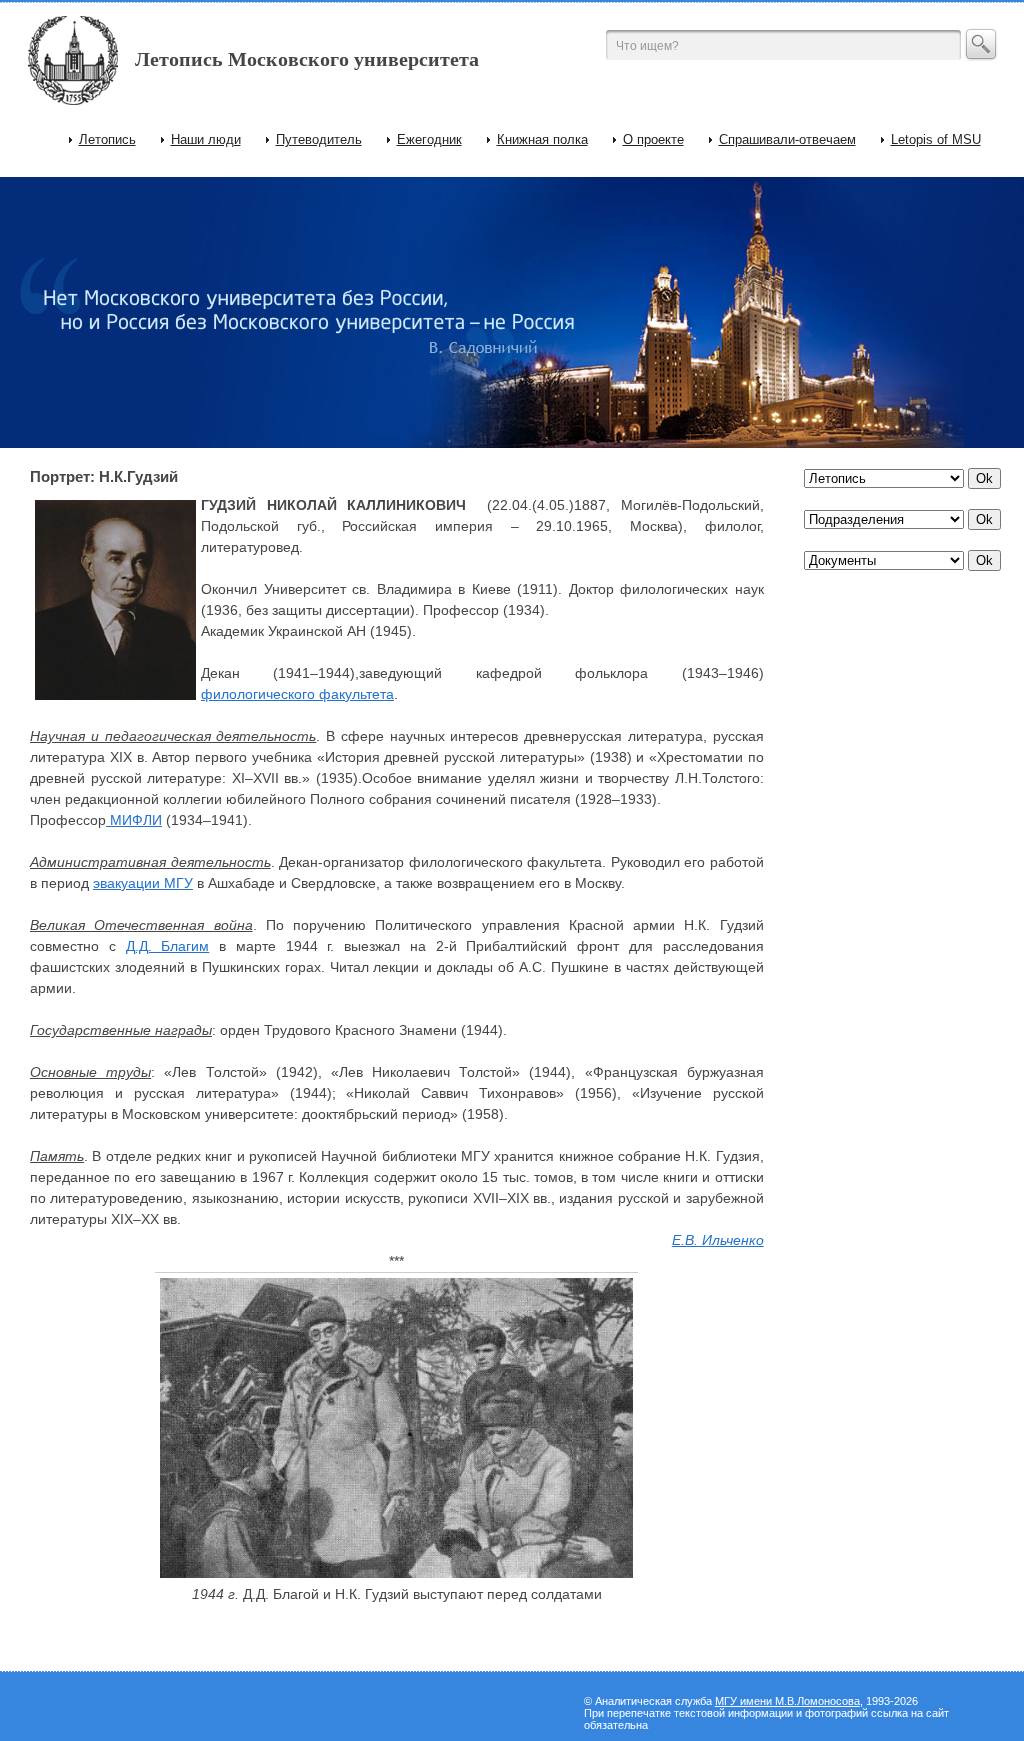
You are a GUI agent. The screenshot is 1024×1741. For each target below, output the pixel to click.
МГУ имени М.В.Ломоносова (787, 1701)
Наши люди (206, 139)
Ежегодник (429, 139)
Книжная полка (542, 139)
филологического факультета (297, 694)
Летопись (107, 139)
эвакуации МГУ (143, 883)
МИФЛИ (134, 820)
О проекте (653, 139)
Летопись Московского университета (307, 59)
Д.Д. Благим (168, 946)
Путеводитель (319, 139)
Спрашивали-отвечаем (787, 139)
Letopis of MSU (936, 139)
